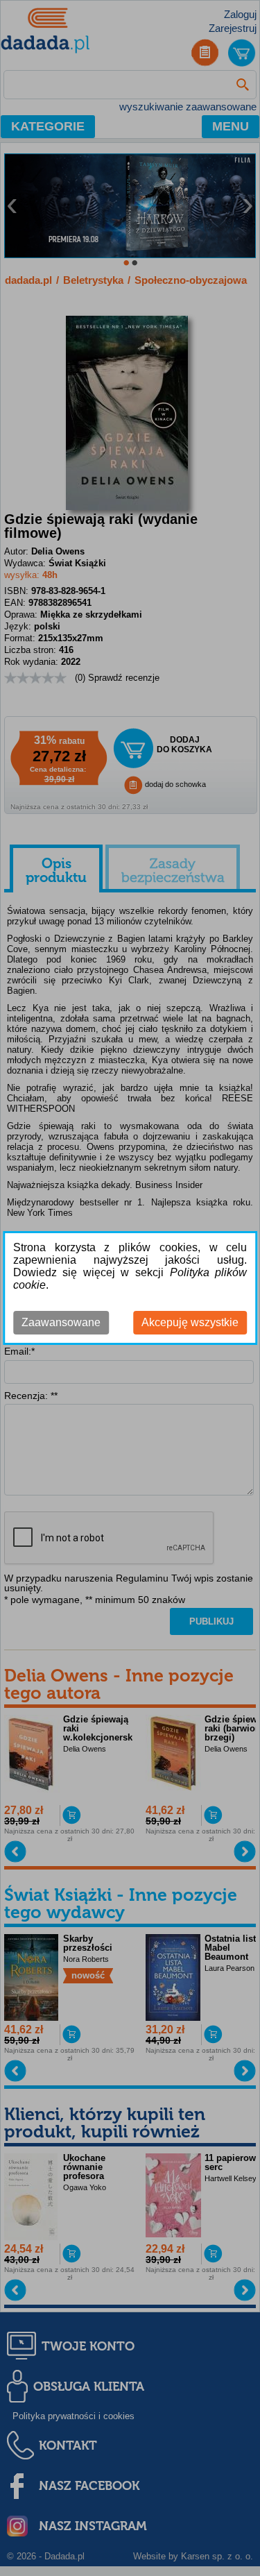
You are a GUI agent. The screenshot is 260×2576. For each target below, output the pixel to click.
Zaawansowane (61, 1322)
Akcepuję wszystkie (190, 1322)
